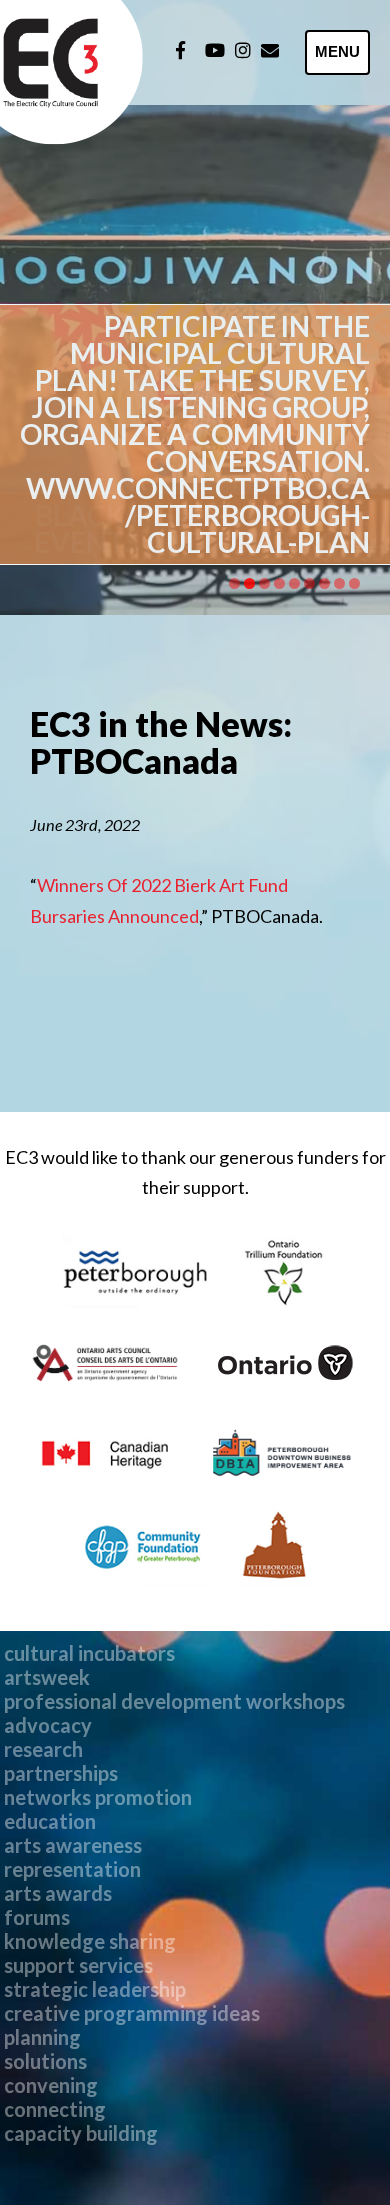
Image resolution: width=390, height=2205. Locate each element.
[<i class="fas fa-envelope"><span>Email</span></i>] (270, 50)
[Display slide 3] (264, 583)
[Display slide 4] (279, 583)
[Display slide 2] (249, 583)
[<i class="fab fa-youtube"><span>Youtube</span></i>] (215, 50)
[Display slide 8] (339, 583)
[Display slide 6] (309, 583)
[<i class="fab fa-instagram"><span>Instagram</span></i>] (243, 50)
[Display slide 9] (354, 583)
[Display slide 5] (294, 583)
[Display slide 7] (324, 583)
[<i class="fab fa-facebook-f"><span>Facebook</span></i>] (180, 50)
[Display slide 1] (234, 583)
